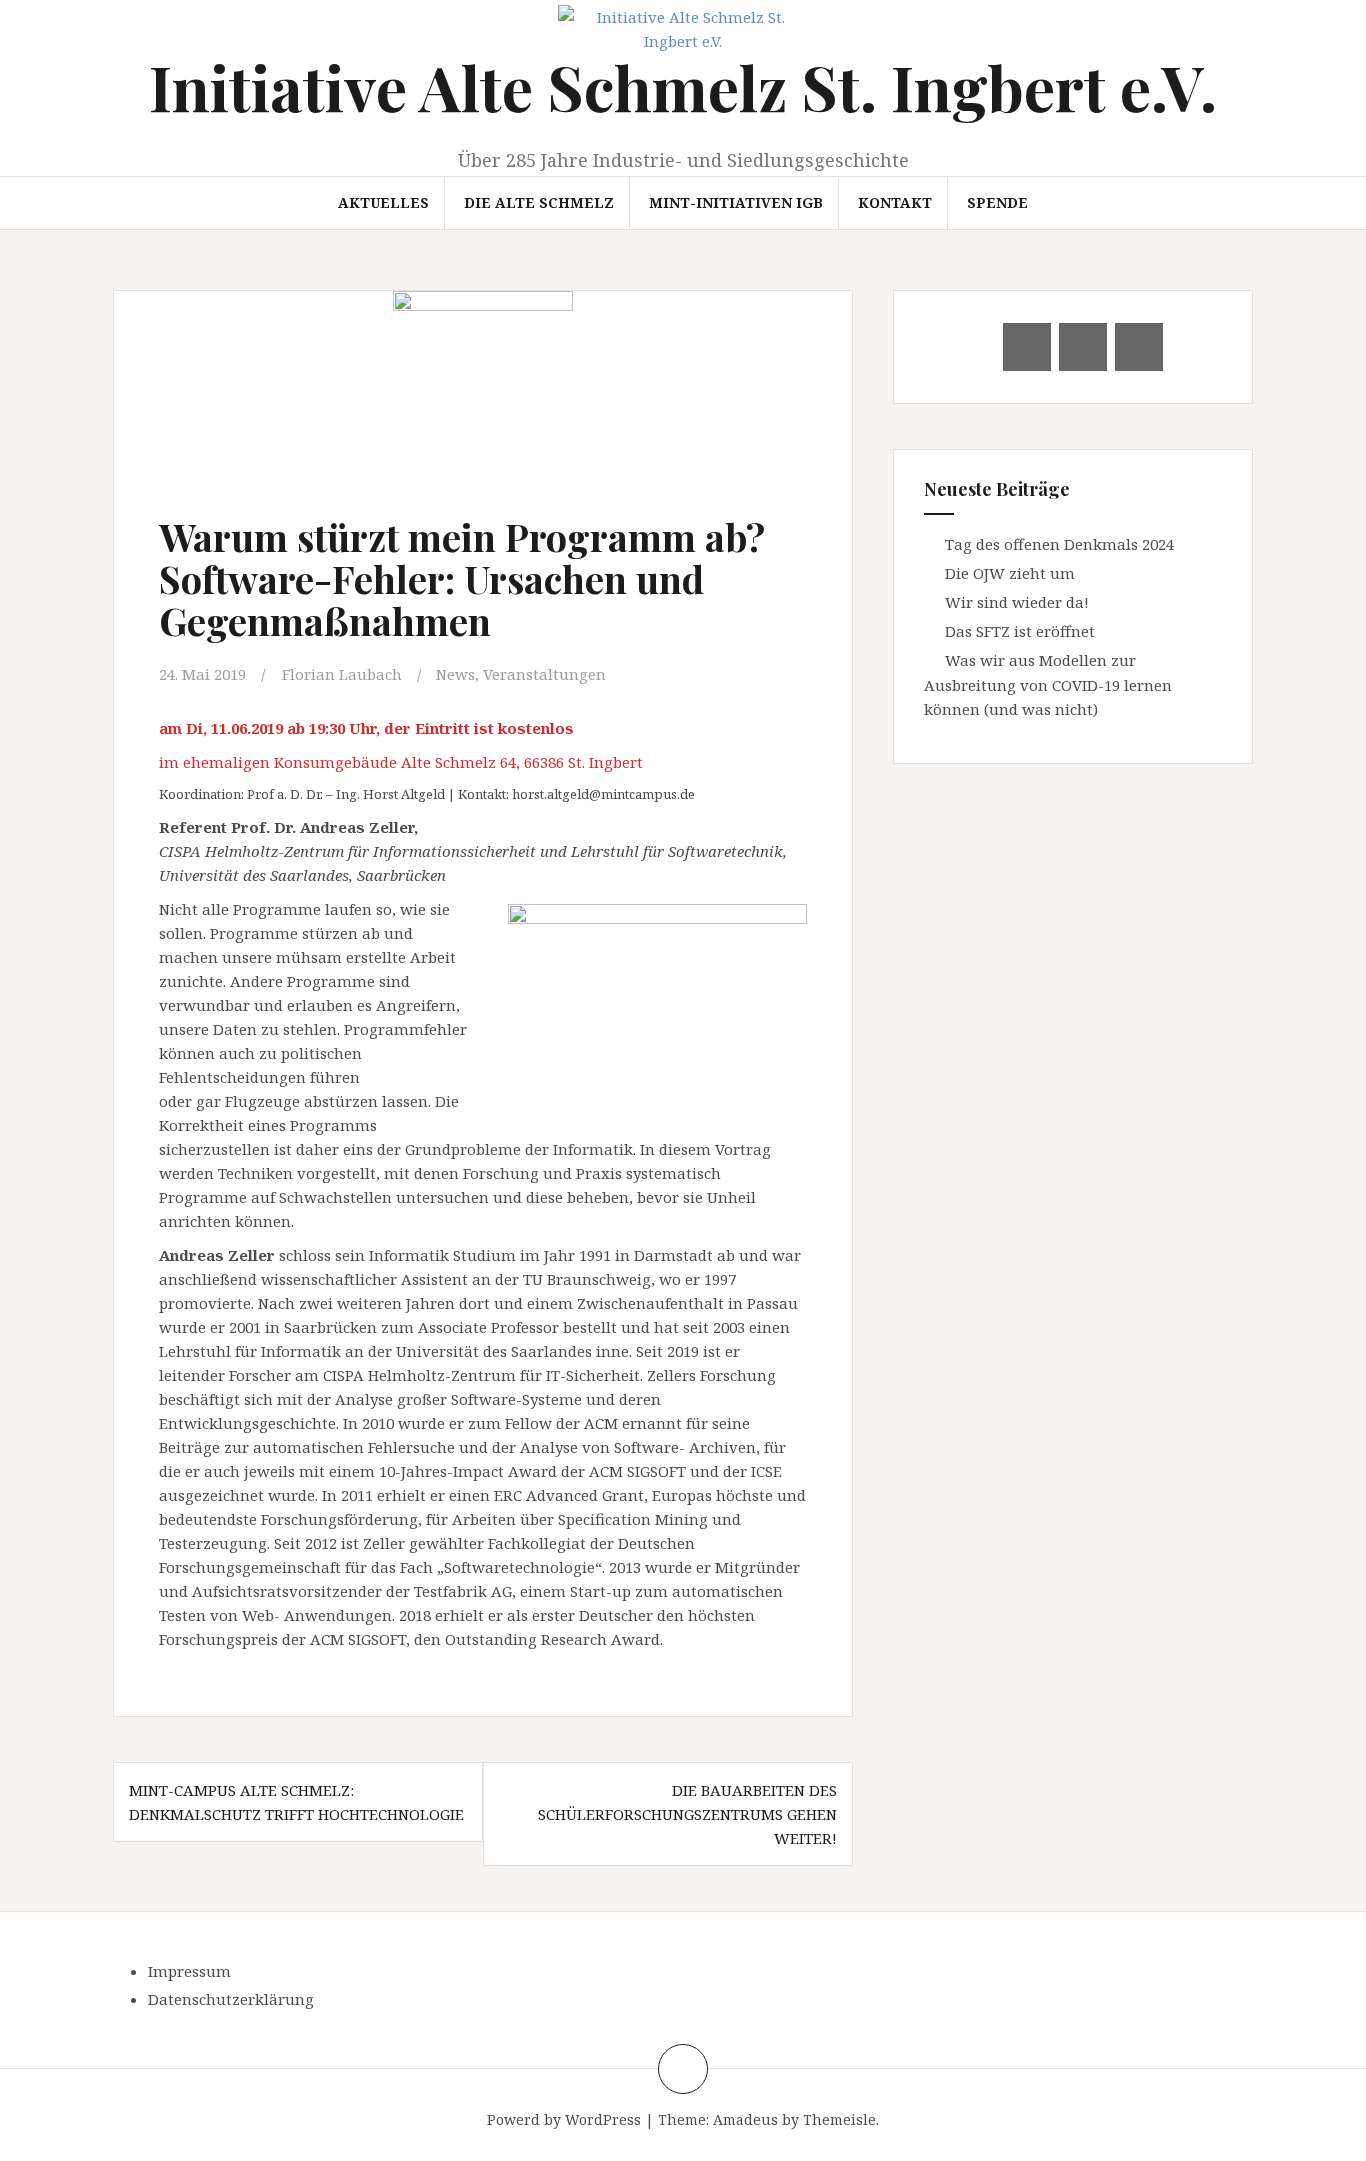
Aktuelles (383, 202)
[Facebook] (1083, 347)
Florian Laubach (342, 674)
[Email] (1027, 347)
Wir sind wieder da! (1017, 602)
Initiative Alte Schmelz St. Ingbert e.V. (683, 86)
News (455, 674)
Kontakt (895, 202)
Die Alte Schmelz (539, 202)
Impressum (189, 1971)
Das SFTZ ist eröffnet (1020, 631)
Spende (997, 202)
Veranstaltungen (544, 674)
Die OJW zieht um (1010, 573)
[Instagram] (1139, 347)
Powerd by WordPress (564, 2119)
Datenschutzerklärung (231, 1999)
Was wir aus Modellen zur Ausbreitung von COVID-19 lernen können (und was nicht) (1048, 684)
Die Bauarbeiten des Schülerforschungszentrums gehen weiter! (687, 1814)
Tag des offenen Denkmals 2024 (1059, 544)
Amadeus (745, 2119)
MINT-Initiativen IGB (736, 202)
